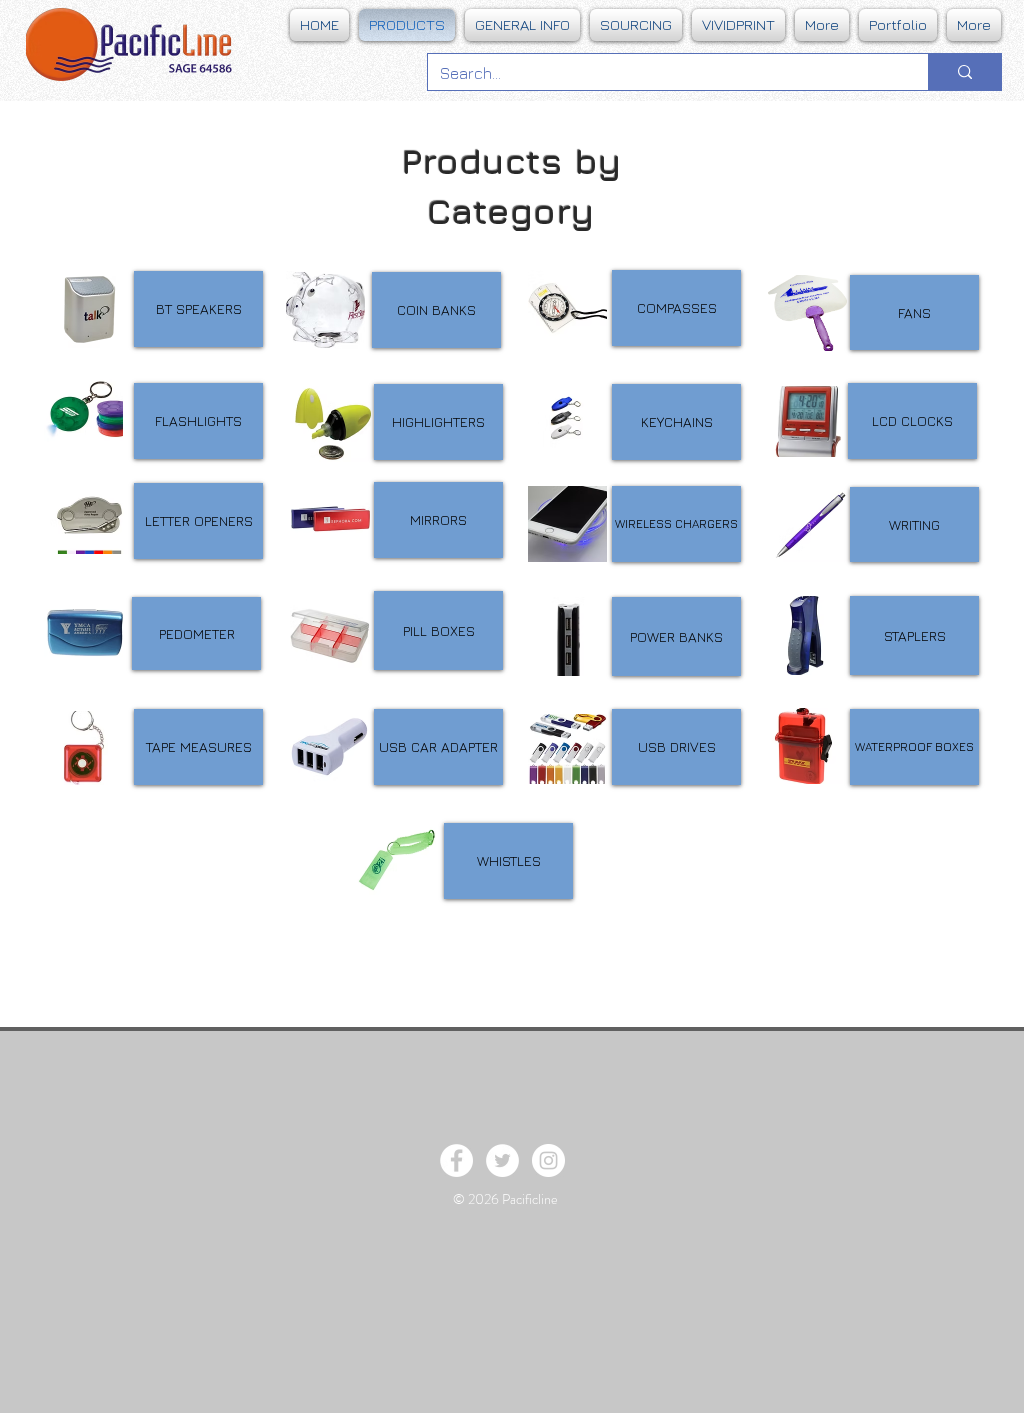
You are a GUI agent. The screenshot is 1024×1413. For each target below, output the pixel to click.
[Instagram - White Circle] (548, 1160)
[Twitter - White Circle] (502, 1160)
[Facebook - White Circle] (456, 1160)
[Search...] (964, 72)
